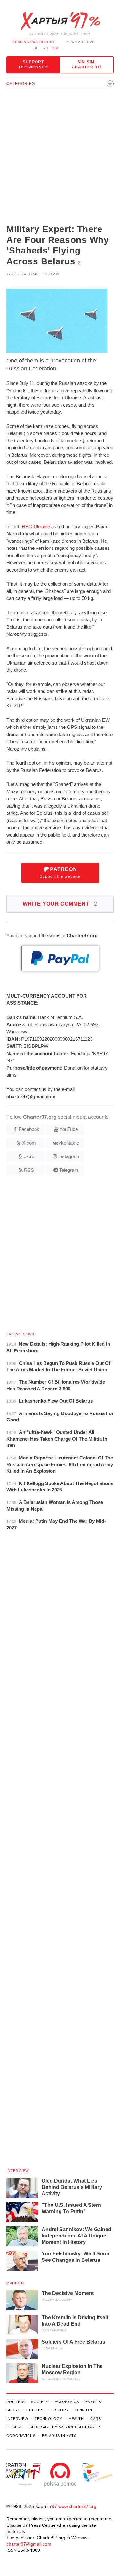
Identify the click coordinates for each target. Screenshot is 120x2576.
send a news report (34, 42)
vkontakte (69, 1143)
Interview (18, 2171)
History (60, 2410)
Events (93, 2402)
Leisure (15, 2427)
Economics (67, 2402)
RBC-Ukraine (36, 527)
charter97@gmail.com (29, 2544)
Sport (13, 2410)
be (36, 48)
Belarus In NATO (60, 2436)
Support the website (33, 65)
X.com (29, 1143)
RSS (29, 1170)
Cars (96, 2419)
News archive (80, 42)
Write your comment (60, 904)
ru (46, 48)
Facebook (29, 1129)
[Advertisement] (60, 157)
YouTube (69, 1129)
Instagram (69, 1156)
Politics (16, 2402)
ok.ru (29, 1156)
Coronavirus (21, 2436)
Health (76, 2419)
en (55, 48)
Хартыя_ (60, 21)
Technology (48, 2419)
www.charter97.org (77, 2506)
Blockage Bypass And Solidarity (65, 2427)
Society (40, 2402)
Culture (35, 2410)
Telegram (69, 1170)
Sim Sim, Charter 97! (87, 65)
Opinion (15, 2283)
